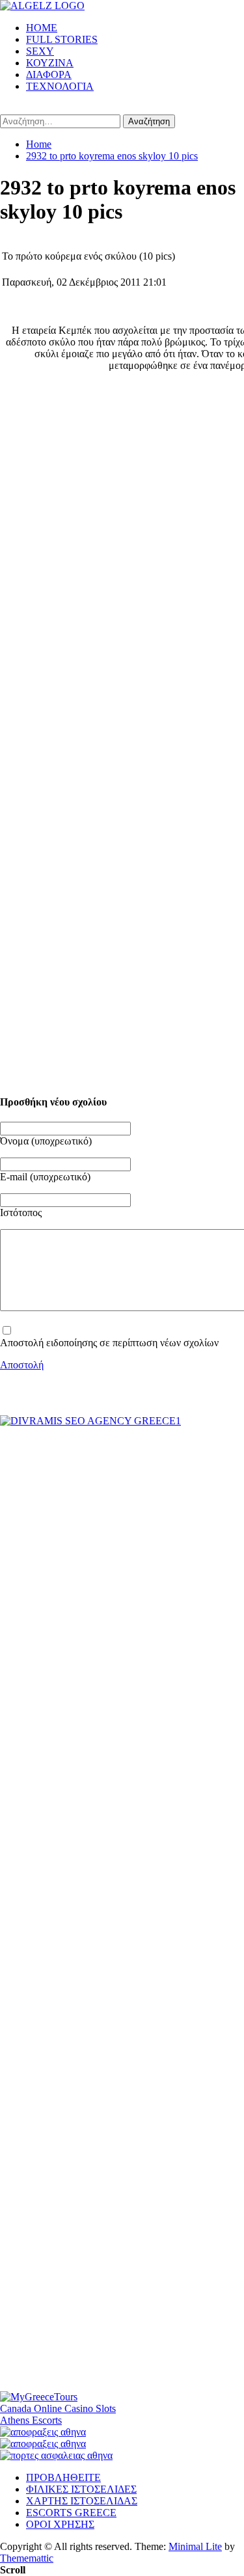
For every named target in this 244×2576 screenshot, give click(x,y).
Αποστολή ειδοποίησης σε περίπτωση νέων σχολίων (109, 1343)
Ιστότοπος (21, 1213)
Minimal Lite (195, 2546)
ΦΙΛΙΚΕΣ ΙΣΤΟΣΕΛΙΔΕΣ (81, 2489)
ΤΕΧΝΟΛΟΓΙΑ (60, 86)
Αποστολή (22, 1365)
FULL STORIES (62, 39)
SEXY (40, 51)
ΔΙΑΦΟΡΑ (49, 75)
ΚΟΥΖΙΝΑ (50, 63)
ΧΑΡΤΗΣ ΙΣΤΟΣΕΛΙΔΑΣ (82, 2501)
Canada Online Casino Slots (58, 2408)
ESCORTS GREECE (71, 2513)
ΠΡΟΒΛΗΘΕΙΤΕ (63, 2477)
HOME (42, 28)
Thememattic (27, 2558)
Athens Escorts (31, 2420)
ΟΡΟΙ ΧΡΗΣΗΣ (60, 2524)
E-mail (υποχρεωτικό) (45, 1177)
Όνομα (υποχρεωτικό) (46, 1141)
